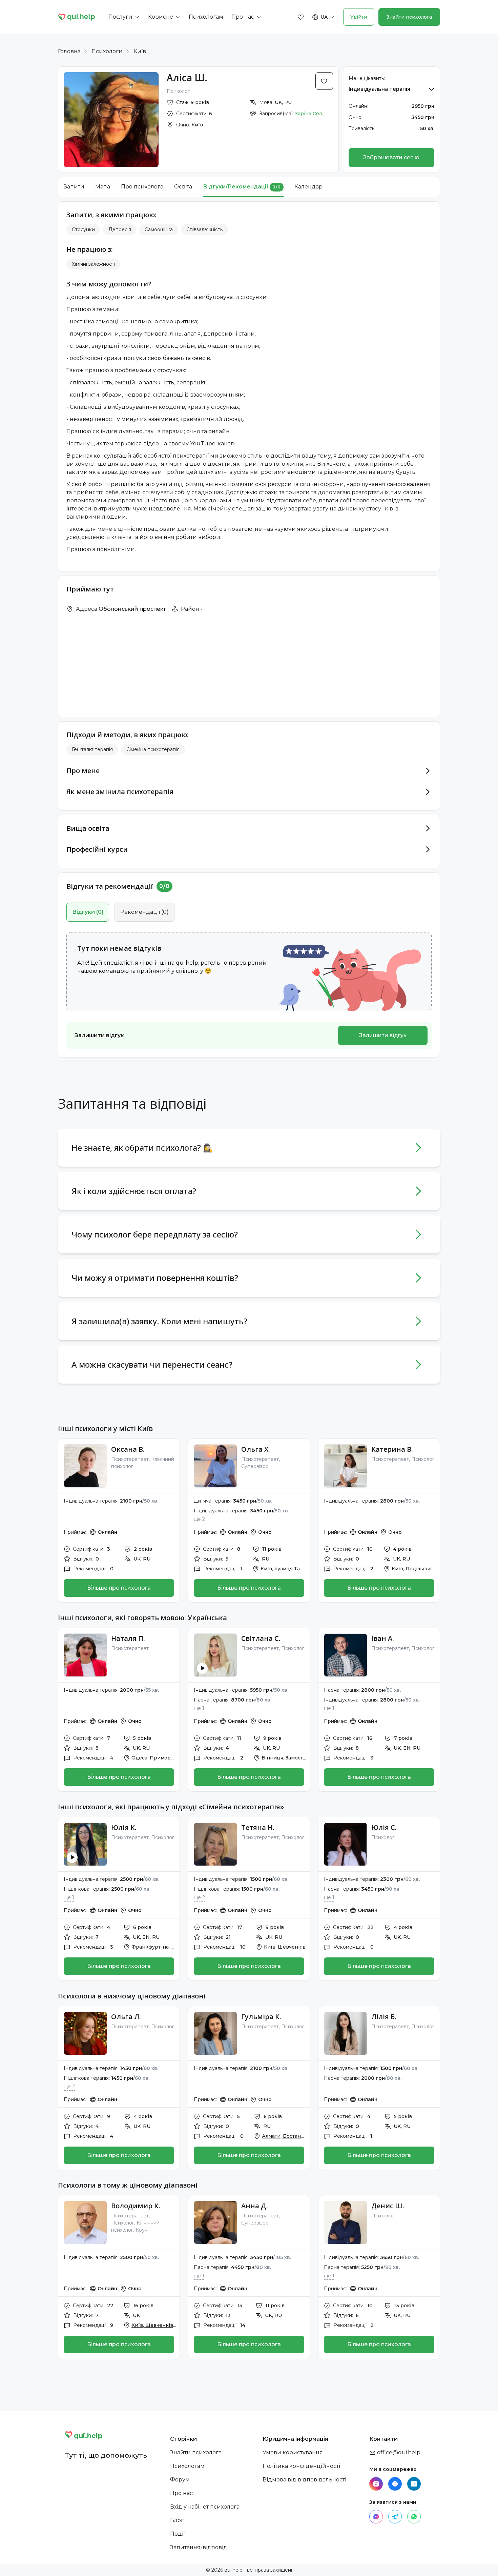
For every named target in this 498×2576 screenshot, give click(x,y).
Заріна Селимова (310, 114)
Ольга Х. (256, 1449)
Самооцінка (159, 229)
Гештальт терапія (92, 749)
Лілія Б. (384, 2017)
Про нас (181, 2493)
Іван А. (383, 1638)
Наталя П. (128, 1638)
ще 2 (199, 1519)
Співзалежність (204, 229)
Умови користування (293, 2452)
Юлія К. (124, 1827)
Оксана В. (128, 1449)
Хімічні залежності (94, 264)
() (88, 912)
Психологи (107, 51)
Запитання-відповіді (199, 2547)
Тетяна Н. (258, 1827)
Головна (69, 51)
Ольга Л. (126, 2017)
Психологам (187, 2466)
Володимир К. (136, 2206)
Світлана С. (261, 1638)
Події (177, 2534)
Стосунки (83, 229)
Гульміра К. (261, 2017)
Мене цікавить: (367, 78)
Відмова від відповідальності (304, 2480)
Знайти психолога (409, 17)
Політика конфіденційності (301, 2466)
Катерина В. (392, 1449)
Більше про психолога (119, 1588)
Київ (140, 51)
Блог (177, 2520)
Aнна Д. (255, 2206)
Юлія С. (384, 1827)
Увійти (359, 17)
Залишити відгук (383, 1035)
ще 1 (199, 1708)
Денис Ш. (388, 2206)
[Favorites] (301, 17)
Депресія (120, 229)
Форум (180, 2480)
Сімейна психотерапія (153, 749)
